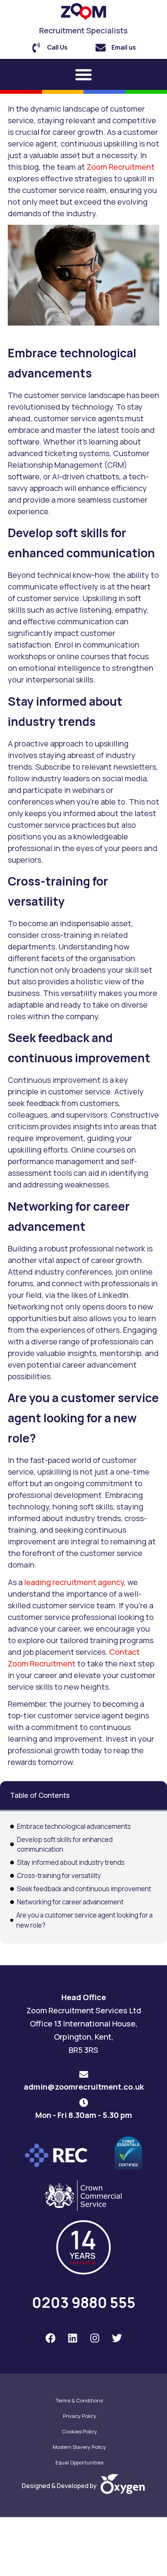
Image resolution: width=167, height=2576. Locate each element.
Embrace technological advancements (74, 1826)
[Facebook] (50, 2338)
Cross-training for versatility (59, 1876)
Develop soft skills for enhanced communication (65, 1845)
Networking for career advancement (70, 1902)
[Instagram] (95, 2338)
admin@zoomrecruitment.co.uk (84, 2087)
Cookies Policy (79, 2431)
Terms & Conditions (79, 2400)
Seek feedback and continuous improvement (84, 1889)
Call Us (57, 47)
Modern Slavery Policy (79, 2447)
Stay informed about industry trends (71, 1862)
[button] (83, 74)
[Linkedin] (73, 2338)
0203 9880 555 (84, 2302)
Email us (124, 47)
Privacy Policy (80, 2416)
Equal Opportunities (79, 2462)
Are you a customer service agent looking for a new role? (84, 1920)
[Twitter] (117, 2338)
